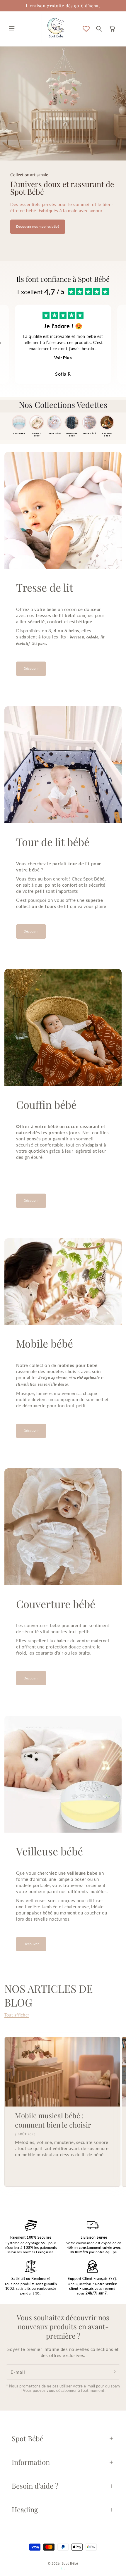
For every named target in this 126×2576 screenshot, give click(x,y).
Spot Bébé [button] (28, 2438)
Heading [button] (25, 2509)
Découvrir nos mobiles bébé (38, 226)
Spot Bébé (70, 2563)
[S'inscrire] (113, 2372)
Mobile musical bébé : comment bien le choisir (53, 2120)
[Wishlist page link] (86, 29)
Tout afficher (17, 2015)
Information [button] (31, 2462)
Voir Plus (63, 358)
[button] (12, 29)
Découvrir (31, 668)
